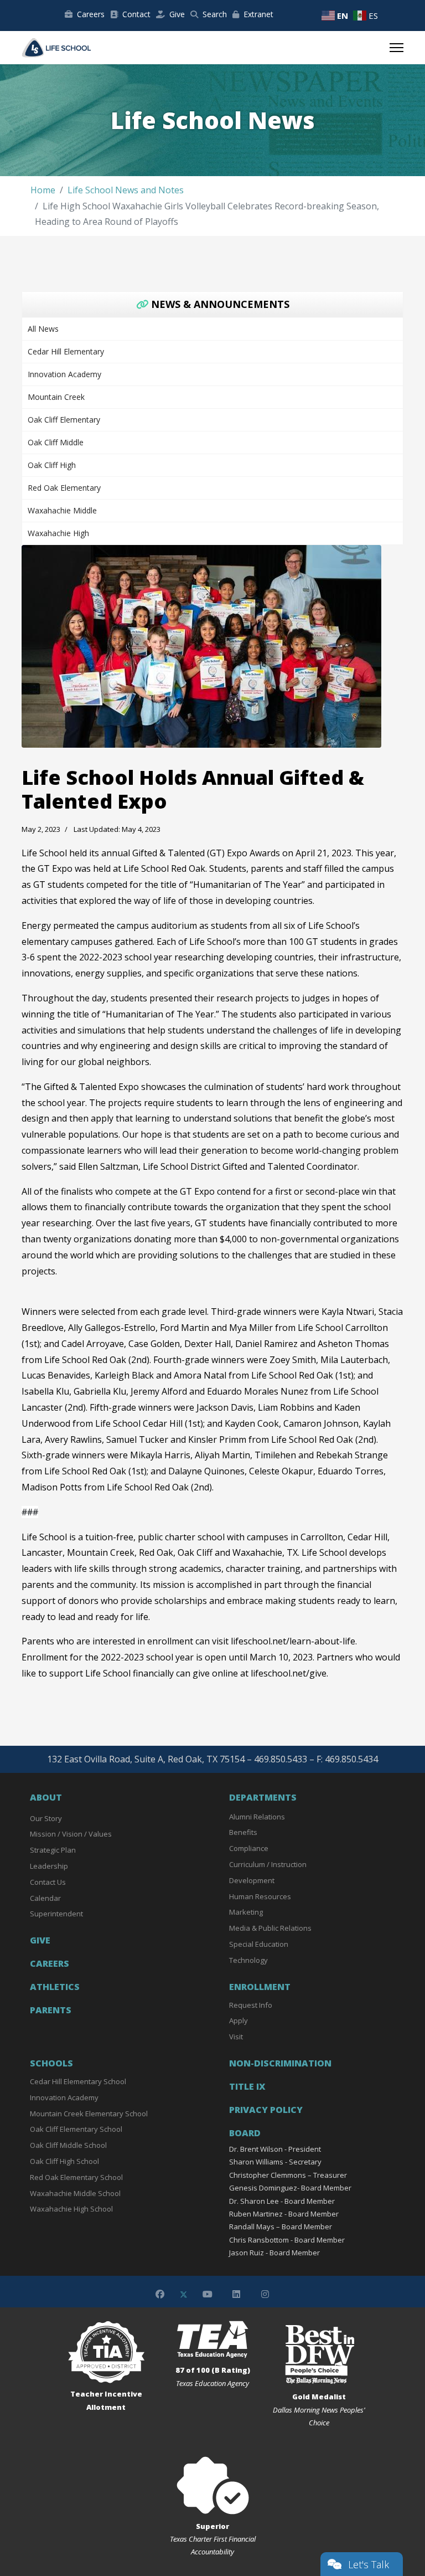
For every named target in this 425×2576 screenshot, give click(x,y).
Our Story (46, 1818)
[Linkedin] (236, 2294)
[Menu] (397, 48)
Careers (91, 14)
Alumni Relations (257, 1817)
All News (43, 329)
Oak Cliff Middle (56, 442)
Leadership (49, 1866)
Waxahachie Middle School (75, 2193)
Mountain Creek (56, 397)
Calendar (45, 1898)
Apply (239, 2020)
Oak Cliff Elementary (64, 420)
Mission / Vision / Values (71, 1834)
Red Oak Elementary (64, 488)
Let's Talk (369, 2564)
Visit (236, 2037)
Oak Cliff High (52, 465)
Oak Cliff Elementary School (76, 2129)
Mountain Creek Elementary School (89, 2114)
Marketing (246, 1912)
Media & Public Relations (270, 1928)
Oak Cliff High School (64, 2161)
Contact (136, 14)
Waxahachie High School (71, 2209)
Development (252, 1880)
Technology (248, 1960)
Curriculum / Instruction (268, 1864)
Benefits (243, 1832)
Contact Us (48, 1882)
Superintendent (56, 1914)
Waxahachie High (58, 533)
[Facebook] (160, 2294)
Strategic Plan (53, 1850)
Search (215, 14)
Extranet (258, 14)
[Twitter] (184, 2294)
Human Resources (260, 1896)
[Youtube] (208, 2294)
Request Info (251, 2005)
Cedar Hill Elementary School (78, 2081)
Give (177, 14)
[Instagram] (265, 2294)
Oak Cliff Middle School (68, 2145)
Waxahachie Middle (62, 510)
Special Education (259, 1944)
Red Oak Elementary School (76, 2177)
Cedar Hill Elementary (66, 351)
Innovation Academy (64, 374)
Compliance (249, 1848)
